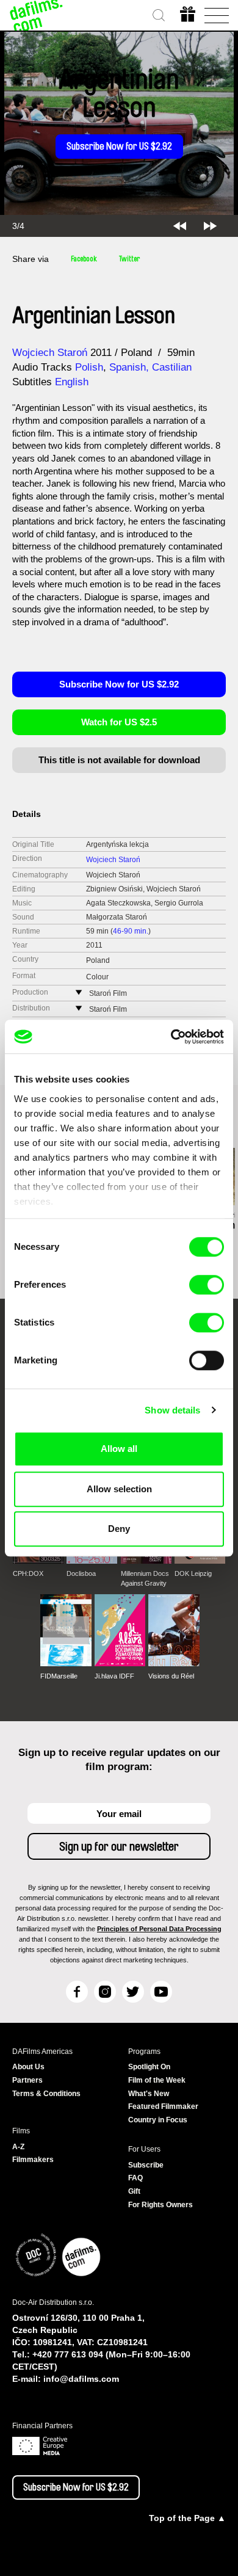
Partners (27, 2080)
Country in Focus (158, 2120)
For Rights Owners (160, 2205)
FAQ (135, 2178)
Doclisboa (81, 1573)
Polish (89, 367)
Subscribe (146, 2165)
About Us (28, 2067)
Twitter (129, 259)
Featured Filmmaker (163, 2106)
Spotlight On (149, 2067)
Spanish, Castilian (150, 367)
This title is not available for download (119, 760)
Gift (134, 2191)
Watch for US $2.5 (119, 722)
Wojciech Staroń (50, 353)
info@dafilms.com (81, 2379)
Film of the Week (157, 2080)
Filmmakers (33, 2160)
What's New (149, 2094)
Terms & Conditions (46, 2094)
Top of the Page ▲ (187, 2518)
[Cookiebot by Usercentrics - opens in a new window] (171, 1037)
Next (210, 226)
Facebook (84, 259)
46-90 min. (131, 931)
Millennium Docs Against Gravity (145, 1578)
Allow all (119, 1449)
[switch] (207, 1285)
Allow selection (119, 1489)
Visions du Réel (171, 1676)
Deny (119, 1529)
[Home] (37, 15)
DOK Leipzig (193, 1573)
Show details (172, 1410)
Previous (180, 226)
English (72, 382)
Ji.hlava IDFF (114, 1676)
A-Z (18, 2147)
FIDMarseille (59, 1676)
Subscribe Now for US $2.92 (119, 147)
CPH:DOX (28, 1573)
